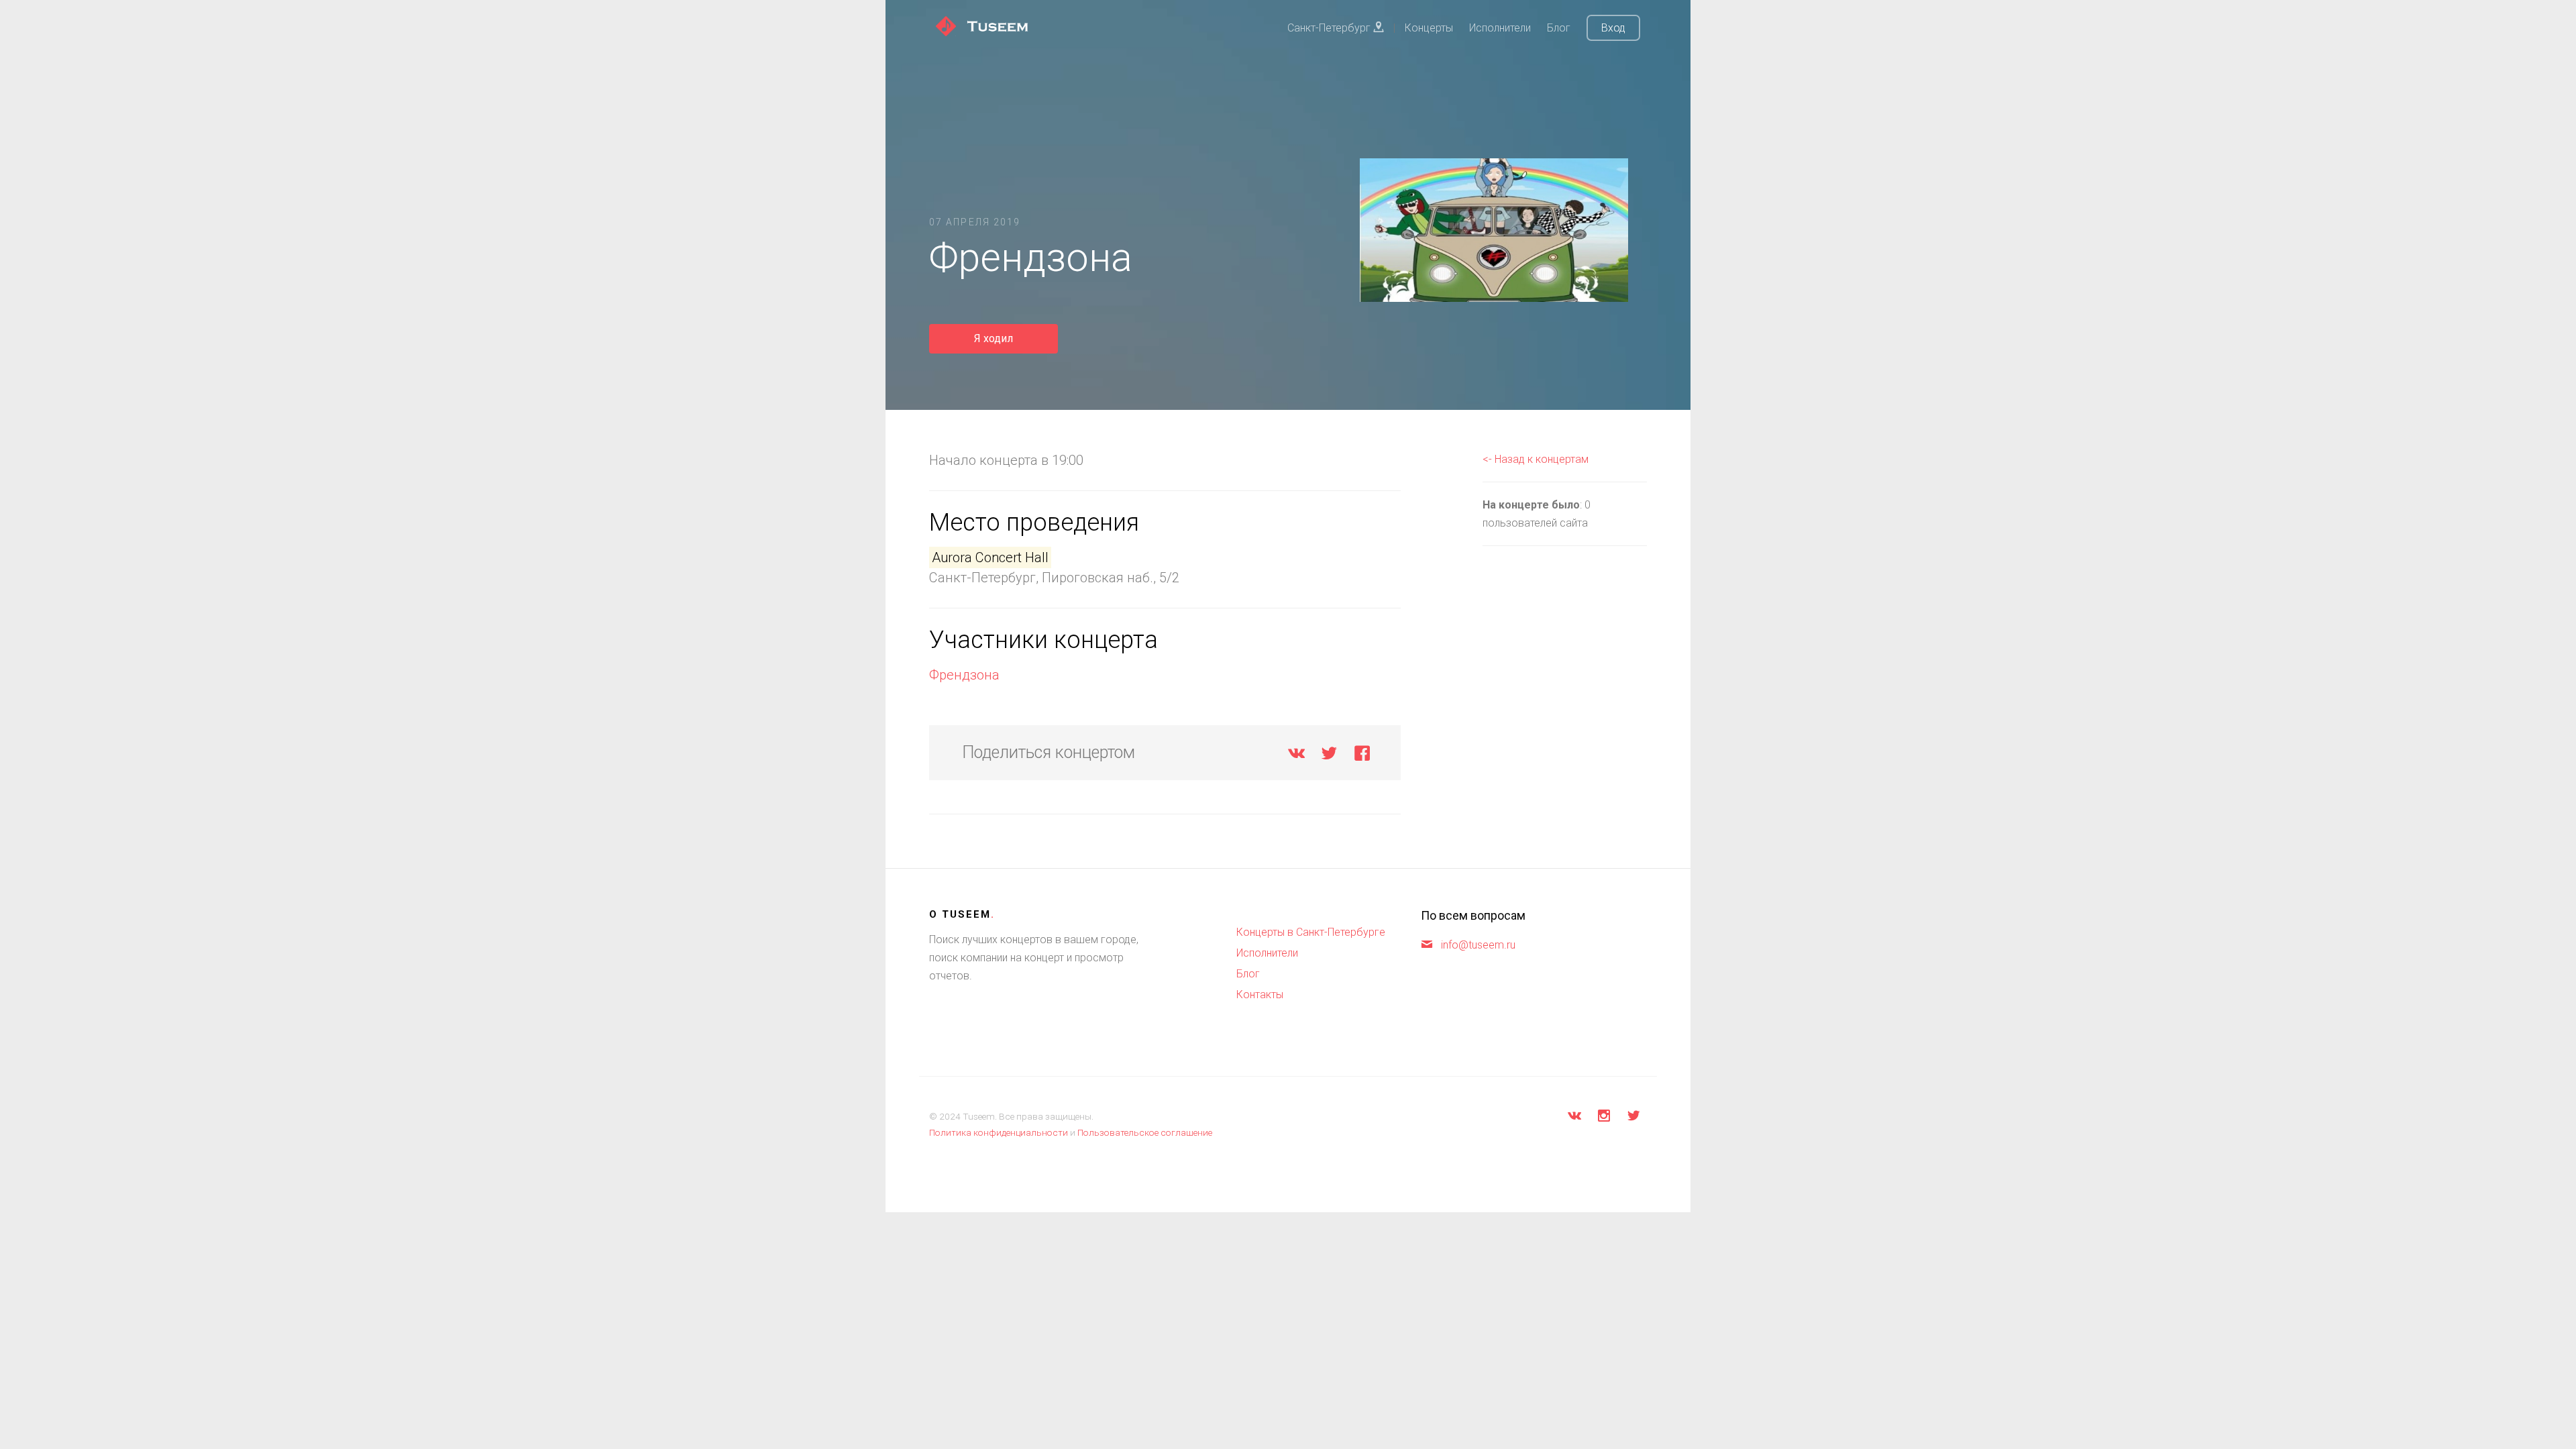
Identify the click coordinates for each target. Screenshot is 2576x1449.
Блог (1559, 28)
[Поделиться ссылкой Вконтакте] (1296, 756)
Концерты (1429, 28)
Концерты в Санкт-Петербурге (1311, 932)
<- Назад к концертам (1536, 459)
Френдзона (964, 675)
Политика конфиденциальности (999, 1132)
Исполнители (1500, 28)
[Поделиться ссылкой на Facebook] (1362, 756)
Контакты (1260, 995)
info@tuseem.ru (1478, 945)
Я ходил (994, 338)
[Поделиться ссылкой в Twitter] (1329, 756)
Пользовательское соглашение (1145, 1132)
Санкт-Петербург (1330, 28)
